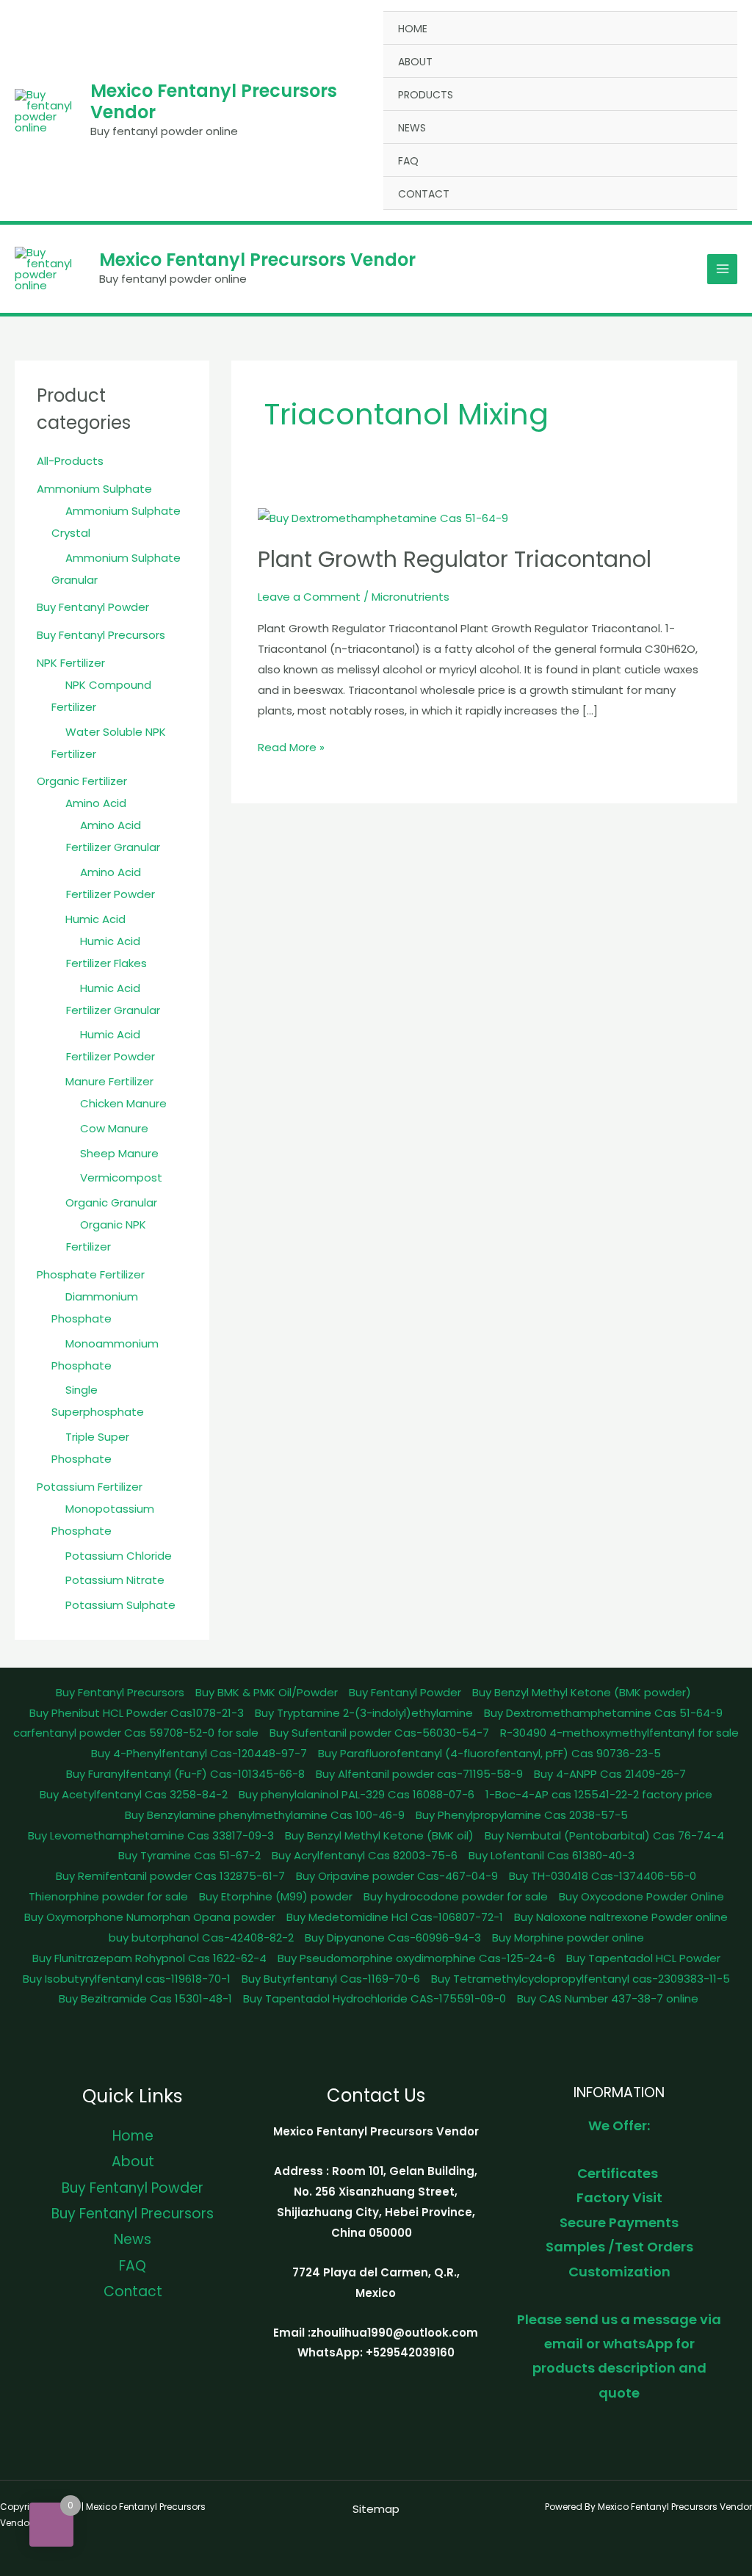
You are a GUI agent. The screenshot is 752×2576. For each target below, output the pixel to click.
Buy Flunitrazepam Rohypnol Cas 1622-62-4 (149, 1958)
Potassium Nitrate (115, 1580)
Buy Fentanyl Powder (93, 607)
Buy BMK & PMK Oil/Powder (267, 1692)
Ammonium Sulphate (94, 489)
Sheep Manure (119, 1153)
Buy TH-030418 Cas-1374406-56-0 (603, 1876)
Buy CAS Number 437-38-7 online (608, 1998)
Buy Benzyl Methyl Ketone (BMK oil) (379, 1835)
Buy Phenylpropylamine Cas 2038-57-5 (522, 1815)
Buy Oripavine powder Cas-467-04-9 (397, 1876)
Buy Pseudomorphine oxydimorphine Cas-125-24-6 (416, 1958)
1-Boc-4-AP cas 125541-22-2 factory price (599, 1794)
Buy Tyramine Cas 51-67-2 (189, 1855)
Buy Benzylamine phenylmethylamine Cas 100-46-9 (265, 1815)
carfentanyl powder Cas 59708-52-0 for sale (136, 1733)
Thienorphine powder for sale (108, 1896)
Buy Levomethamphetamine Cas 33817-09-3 (151, 1835)
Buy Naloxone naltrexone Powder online (621, 1917)
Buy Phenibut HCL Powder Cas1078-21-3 (137, 1713)
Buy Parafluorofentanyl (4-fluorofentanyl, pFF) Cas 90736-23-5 (489, 1753)
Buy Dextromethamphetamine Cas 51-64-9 (603, 1713)
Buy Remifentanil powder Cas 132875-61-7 (170, 1876)
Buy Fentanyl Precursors (101, 635)
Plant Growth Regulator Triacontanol (455, 559)
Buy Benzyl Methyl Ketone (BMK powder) (582, 1692)
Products (426, 95)
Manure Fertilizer (109, 1081)
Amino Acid (96, 803)
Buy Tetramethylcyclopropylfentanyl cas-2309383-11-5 (581, 1979)
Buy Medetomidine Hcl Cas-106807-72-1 (395, 1917)
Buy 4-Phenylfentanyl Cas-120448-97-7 (199, 1753)
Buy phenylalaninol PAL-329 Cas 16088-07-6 (357, 1794)
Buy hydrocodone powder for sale (456, 1896)
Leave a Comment (309, 597)
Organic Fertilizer (82, 781)
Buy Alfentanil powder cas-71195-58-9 (419, 1774)
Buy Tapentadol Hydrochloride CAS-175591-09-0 (375, 1998)
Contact (424, 194)
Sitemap (376, 2509)
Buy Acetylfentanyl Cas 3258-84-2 (134, 1794)
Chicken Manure (123, 1103)
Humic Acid (95, 919)
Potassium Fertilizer (90, 1487)
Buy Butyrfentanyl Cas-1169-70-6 (331, 1979)
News (412, 128)
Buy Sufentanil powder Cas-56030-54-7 (379, 1733)
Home (413, 29)
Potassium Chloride (119, 1556)
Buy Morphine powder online (568, 1938)
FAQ (408, 161)
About (415, 62)
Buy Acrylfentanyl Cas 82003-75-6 (365, 1855)
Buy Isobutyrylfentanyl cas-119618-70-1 (127, 1979)
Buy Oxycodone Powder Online (641, 1896)
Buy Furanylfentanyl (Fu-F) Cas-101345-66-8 (185, 1774)
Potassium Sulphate (120, 1605)
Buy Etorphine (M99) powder (276, 1896)
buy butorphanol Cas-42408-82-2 (201, 1938)
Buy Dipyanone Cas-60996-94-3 (393, 1938)
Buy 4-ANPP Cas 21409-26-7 (610, 1774)
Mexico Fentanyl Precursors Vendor (214, 101)
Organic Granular (111, 1202)
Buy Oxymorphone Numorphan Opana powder (150, 1917)
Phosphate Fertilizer (91, 1274)
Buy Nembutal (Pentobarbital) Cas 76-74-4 (604, 1835)
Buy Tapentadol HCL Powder (643, 1958)
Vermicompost (121, 1177)
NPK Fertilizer (71, 663)
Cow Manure (114, 1128)
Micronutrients (411, 597)
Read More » (291, 746)
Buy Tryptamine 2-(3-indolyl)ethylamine (364, 1713)
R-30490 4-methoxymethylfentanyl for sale (619, 1733)
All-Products (70, 461)
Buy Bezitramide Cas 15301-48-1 (145, 1998)
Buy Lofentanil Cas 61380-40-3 (552, 1855)
